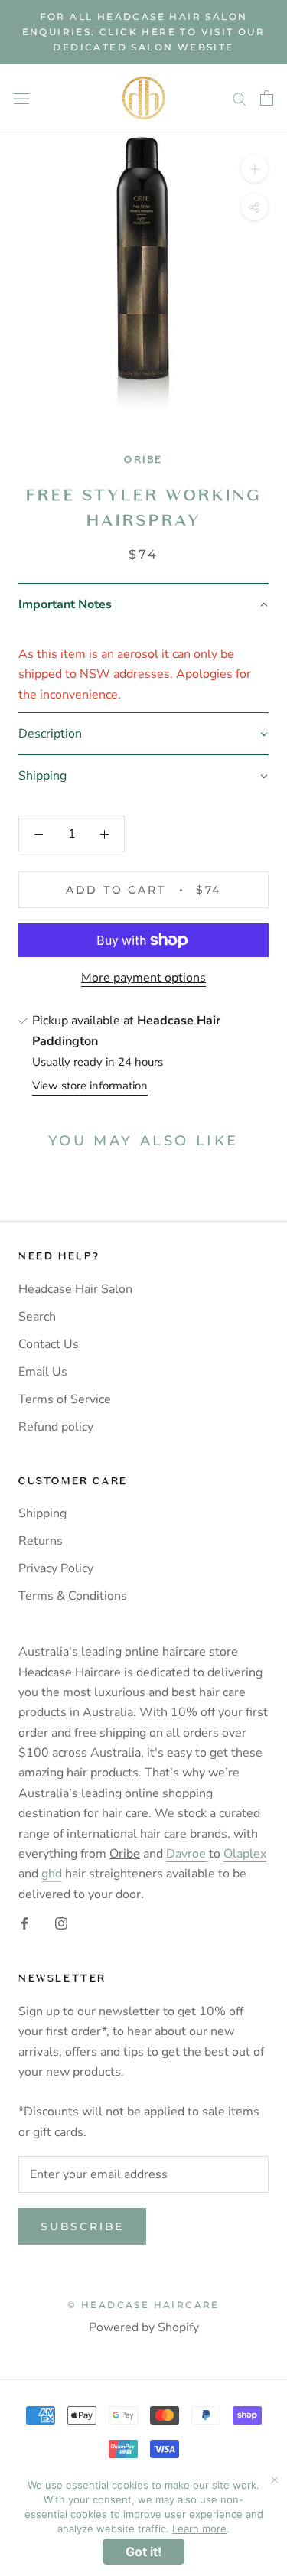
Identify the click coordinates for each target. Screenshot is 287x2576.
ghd (52, 1874)
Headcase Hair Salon (75, 1289)
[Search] (240, 99)
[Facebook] (24, 1923)
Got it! (143, 2552)
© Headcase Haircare (143, 2305)
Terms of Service (65, 1399)
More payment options (143, 978)
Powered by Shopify (144, 2327)
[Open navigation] (21, 98)
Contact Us (49, 1344)
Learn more (199, 2529)
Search (37, 1317)
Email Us (43, 1372)
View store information (90, 1086)
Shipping (42, 1513)
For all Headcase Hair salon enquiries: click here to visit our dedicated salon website (144, 32)
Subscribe (82, 2226)
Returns (41, 1541)
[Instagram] (61, 1923)
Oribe (143, 459)
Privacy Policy (56, 1568)
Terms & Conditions (73, 1596)
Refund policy (56, 1427)
